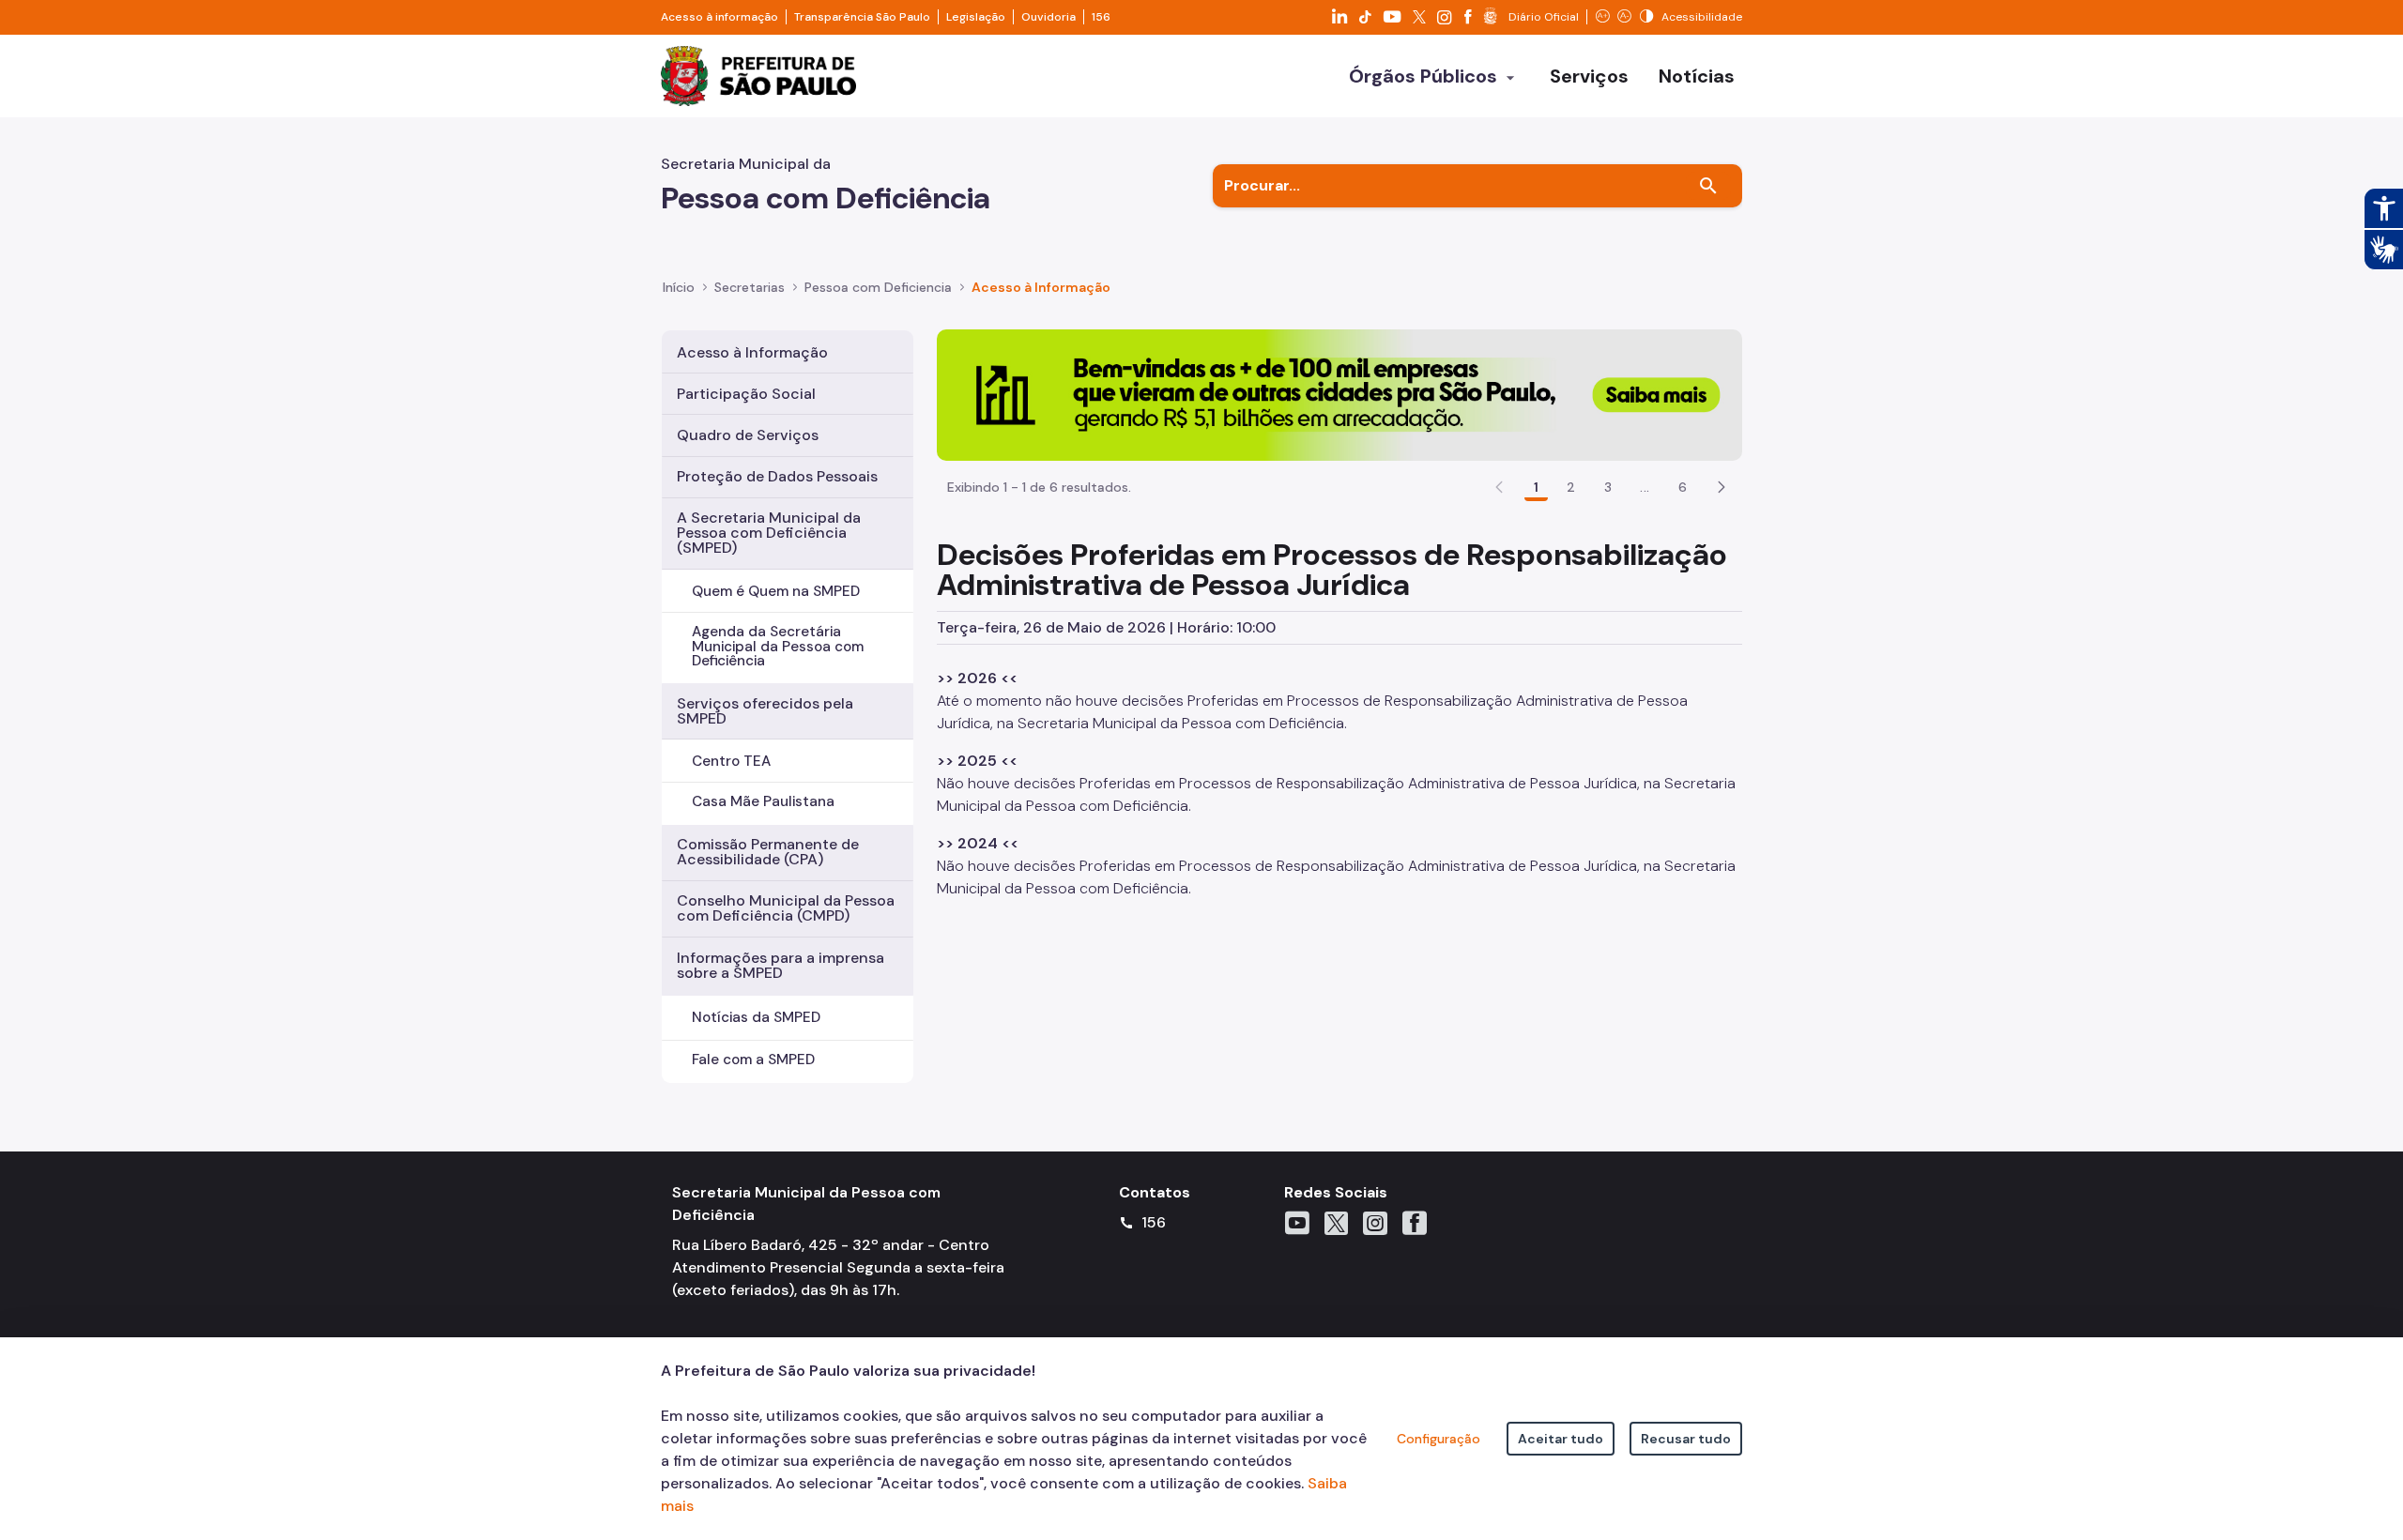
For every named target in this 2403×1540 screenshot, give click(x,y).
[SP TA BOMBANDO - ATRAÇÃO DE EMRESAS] (1339, 394)
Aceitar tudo (1561, 1439)
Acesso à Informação (1041, 287)
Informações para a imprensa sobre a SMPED (781, 965)
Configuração (1439, 1439)
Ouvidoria (1048, 17)
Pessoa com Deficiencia (878, 287)
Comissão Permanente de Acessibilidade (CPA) (768, 852)
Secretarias (750, 287)
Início (679, 287)
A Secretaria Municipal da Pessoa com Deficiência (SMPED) (769, 533)
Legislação (976, 17)
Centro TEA (731, 761)
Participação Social (746, 394)
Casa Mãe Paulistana (763, 801)
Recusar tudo (1686, 1439)
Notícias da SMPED (756, 1017)
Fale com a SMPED (753, 1060)
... (1645, 487)
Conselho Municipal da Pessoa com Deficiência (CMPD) (786, 908)
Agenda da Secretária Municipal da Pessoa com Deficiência (778, 646)
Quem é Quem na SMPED (776, 591)
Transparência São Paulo (862, 17)
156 (1101, 17)
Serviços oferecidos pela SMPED (765, 711)
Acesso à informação (719, 17)
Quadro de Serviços (748, 435)
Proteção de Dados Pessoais (777, 476)
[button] (1722, 487)
